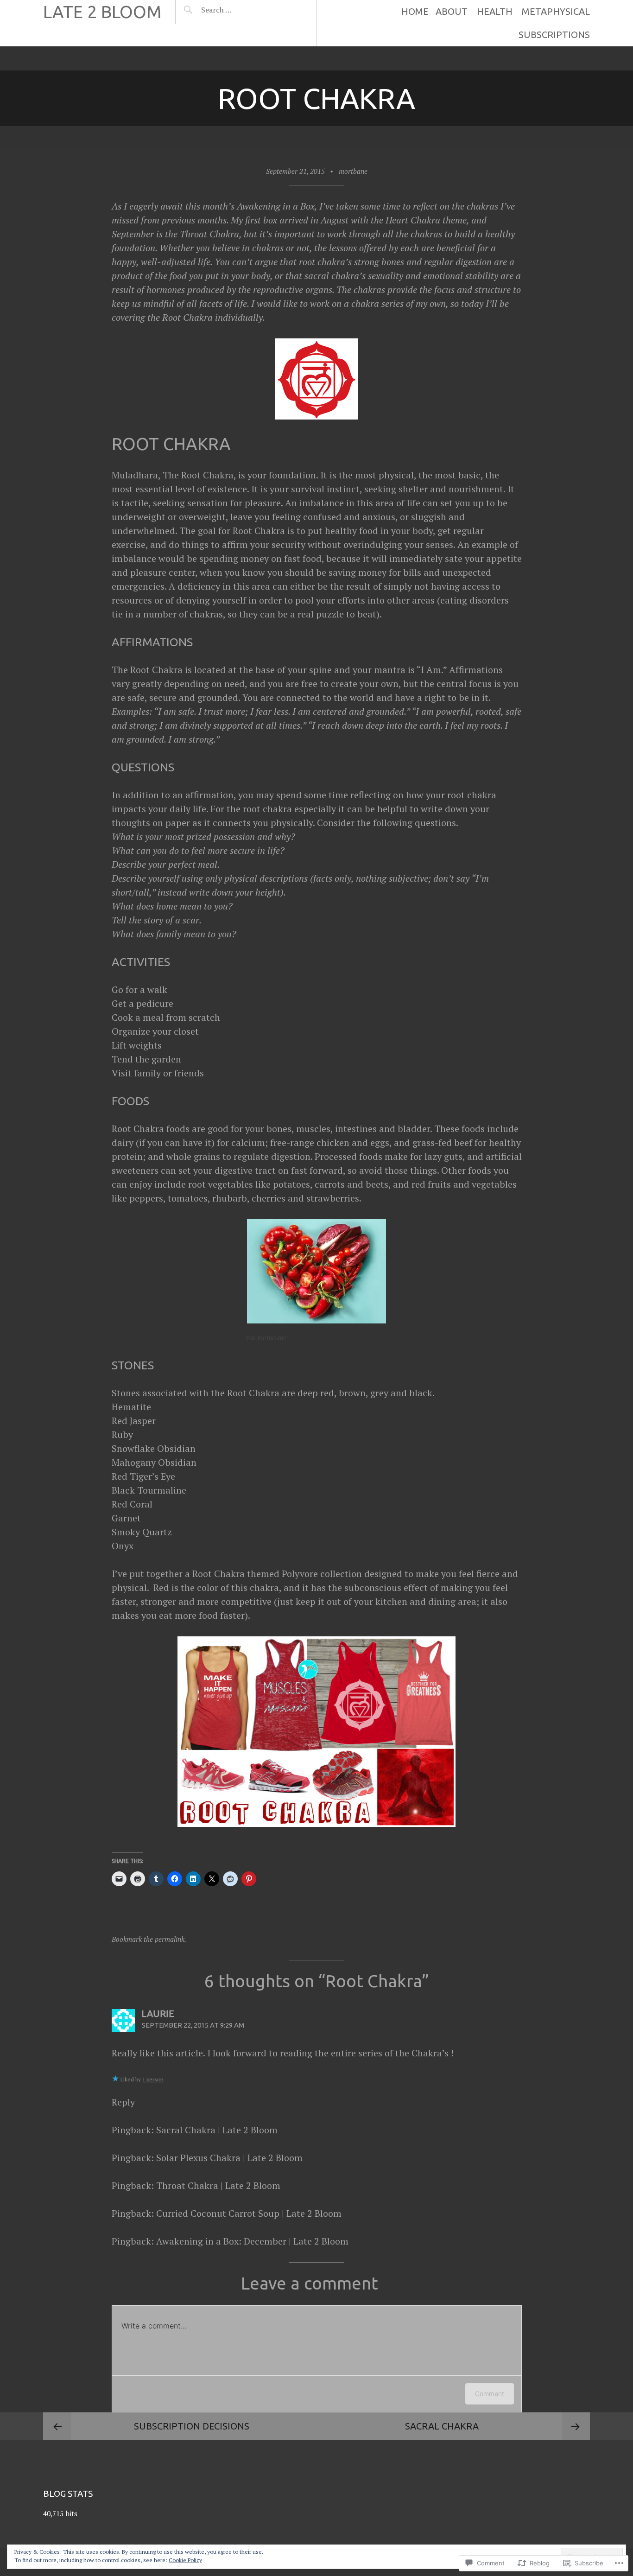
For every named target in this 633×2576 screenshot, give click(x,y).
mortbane (353, 171)
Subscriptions (554, 35)
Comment (490, 2394)
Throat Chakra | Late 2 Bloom (218, 2185)
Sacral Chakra (442, 2426)
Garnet (126, 1518)
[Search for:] (239, 10)
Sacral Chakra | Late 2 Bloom (217, 2130)
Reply (123, 2102)
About (452, 11)
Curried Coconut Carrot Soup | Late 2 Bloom (249, 2213)
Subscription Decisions (192, 2426)
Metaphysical (556, 11)
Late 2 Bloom (102, 12)
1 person (153, 2079)
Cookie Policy (185, 2560)
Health (495, 11)
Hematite (131, 1407)
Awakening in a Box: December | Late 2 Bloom (252, 2241)
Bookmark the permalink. (149, 1939)
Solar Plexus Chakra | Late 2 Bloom (229, 2158)
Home (415, 11)
